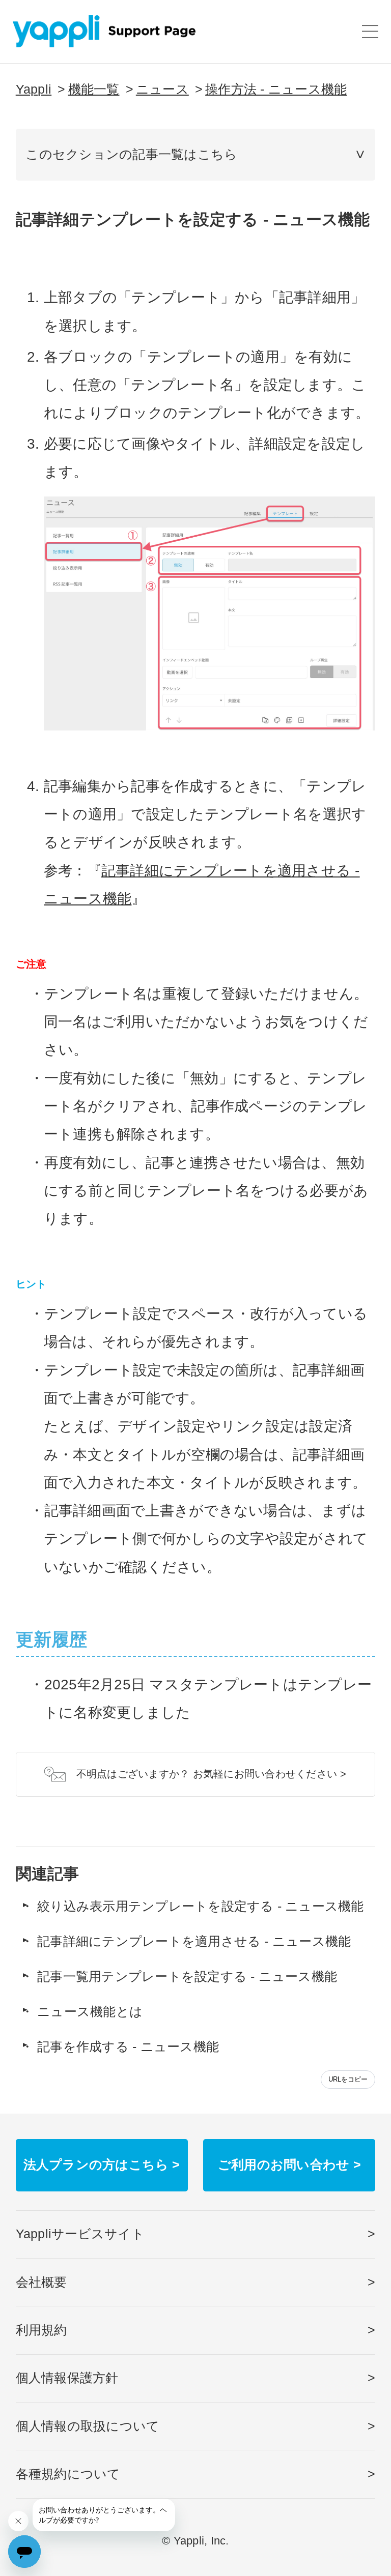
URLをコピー (348, 2079)
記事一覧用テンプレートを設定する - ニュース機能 (187, 1977)
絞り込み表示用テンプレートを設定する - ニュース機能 (201, 1906)
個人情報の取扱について (88, 2426)
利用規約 (41, 2330)
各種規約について (68, 2474)
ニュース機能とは (90, 2012)
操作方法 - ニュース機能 (276, 89)
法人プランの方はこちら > (102, 2165)
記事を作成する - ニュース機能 (128, 2047)
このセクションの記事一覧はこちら (131, 154)
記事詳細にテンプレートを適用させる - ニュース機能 (194, 1941)
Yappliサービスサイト (80, 2234)
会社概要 (41, 2282)
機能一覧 (94, 89)
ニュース (162, 89)
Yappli (34, 89)
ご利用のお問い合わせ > (289, 2165)
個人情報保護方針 (67, 2378)
